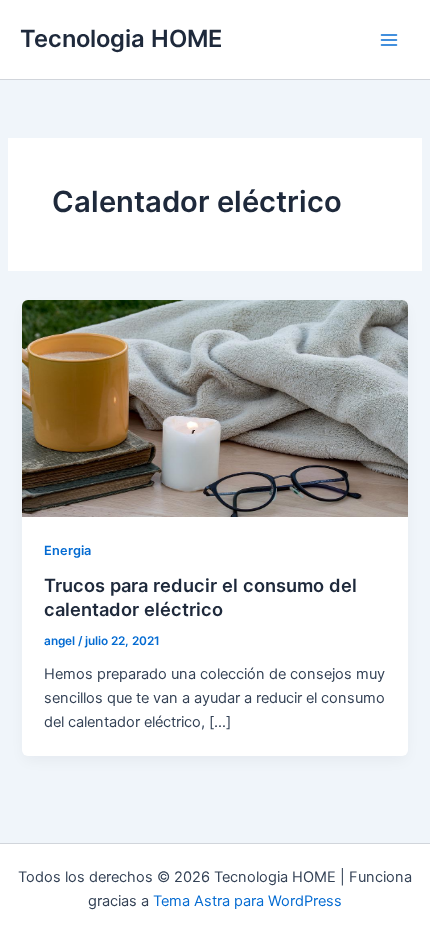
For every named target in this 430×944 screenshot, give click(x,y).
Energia (67, 550)
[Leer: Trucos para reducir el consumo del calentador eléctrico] (214, 407)
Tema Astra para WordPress (247, 901)
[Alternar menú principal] (389, 40)
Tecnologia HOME (121, 38)
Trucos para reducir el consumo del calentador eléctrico (200, 597)
